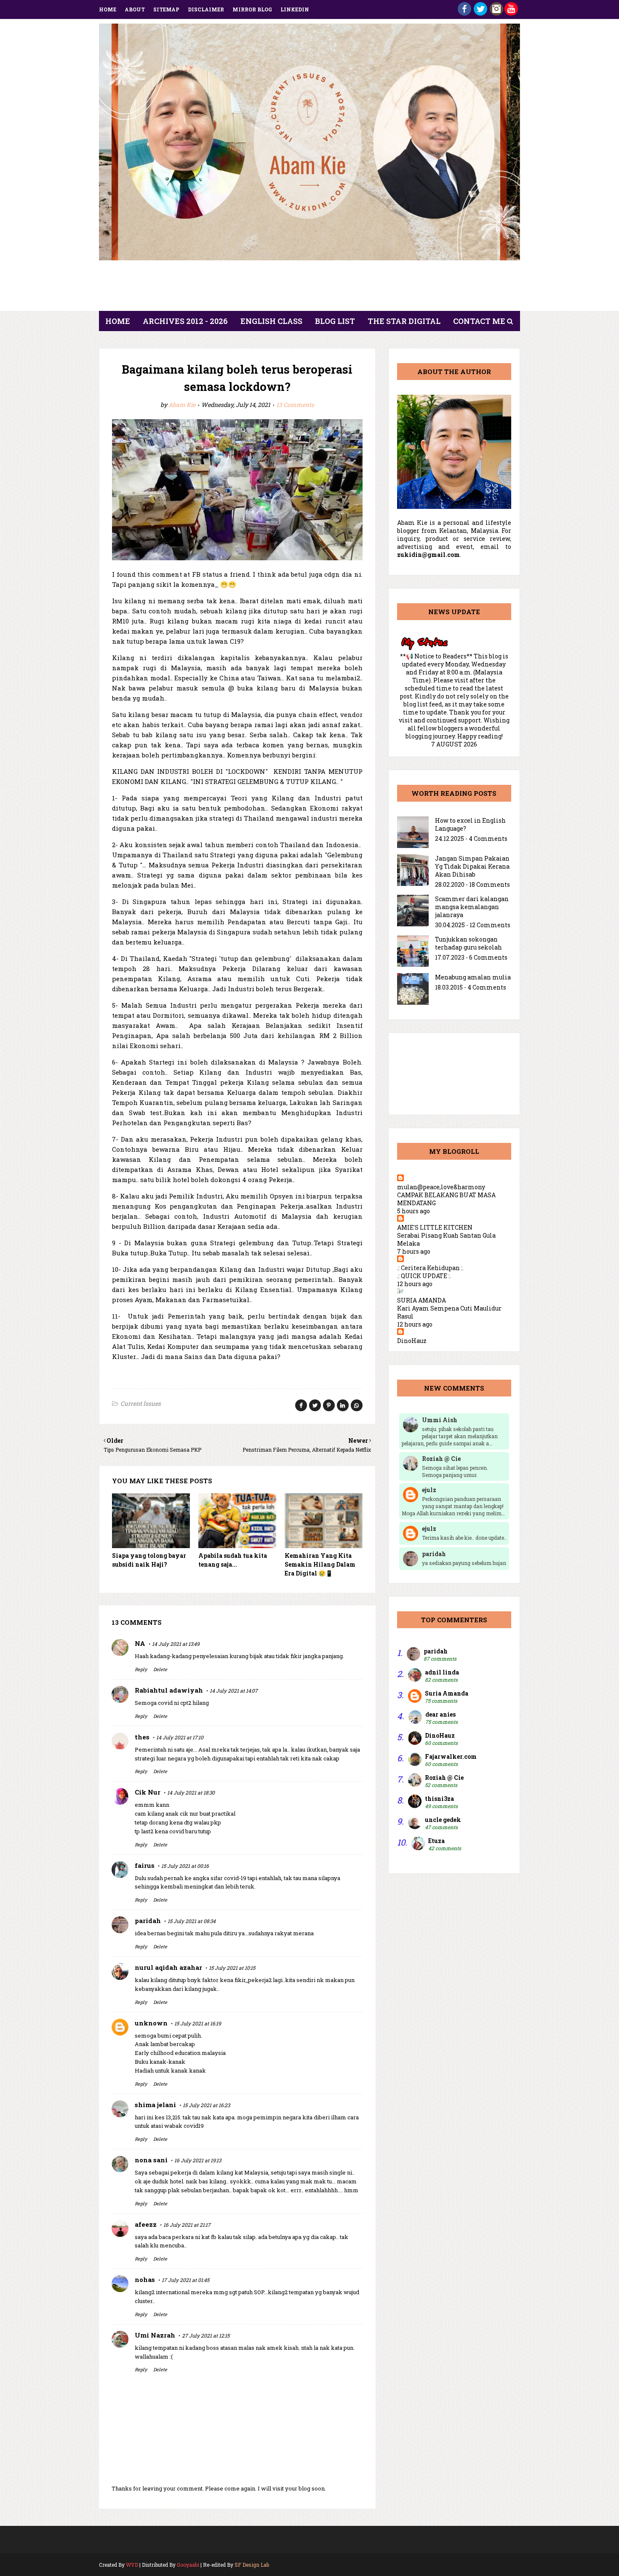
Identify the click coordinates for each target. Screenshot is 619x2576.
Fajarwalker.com (451, 1756)
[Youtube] (511, 13)
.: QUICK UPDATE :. (424, 1276)
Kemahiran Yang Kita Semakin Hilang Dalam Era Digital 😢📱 (320, 1564)
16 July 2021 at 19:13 (198, 2160)
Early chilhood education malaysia (180, 2053)
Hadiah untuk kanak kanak (170, 2070)
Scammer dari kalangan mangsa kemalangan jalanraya (472, 907)
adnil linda (442, 1672)
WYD (132, 2565)
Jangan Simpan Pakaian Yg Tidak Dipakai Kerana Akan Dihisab (472, 866)
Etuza (436, 1841)
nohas (145, 2279)
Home (108, 9)
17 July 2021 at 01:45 (185, 2280)
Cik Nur (148, 1792)
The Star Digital (404, 321)
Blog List (335, 321)
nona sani (151, 2160)
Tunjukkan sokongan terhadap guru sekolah (468, 943)
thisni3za (439, 1799)
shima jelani (155, 2105)
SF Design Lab (252, 2565)
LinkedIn (295, 9)
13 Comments (295, 405)
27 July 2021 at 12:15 (206, 2335)
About (135, 9)
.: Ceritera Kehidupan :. (430, 1268)
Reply (141, 1669)
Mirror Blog (252, 9)
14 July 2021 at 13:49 (176, 1644)
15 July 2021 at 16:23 (206, 2105)
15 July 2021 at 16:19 (198, 2023)
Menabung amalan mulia (473, 977)
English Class (271, 321)
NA (140, 1643)
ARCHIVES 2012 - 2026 (185, 321)
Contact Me (479, 321)
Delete (160, 1669)
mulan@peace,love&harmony (441, 1187)
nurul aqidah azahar (168, 1967)
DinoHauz (412, 1341)
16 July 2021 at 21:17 (187, 2225)
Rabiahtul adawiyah (169, 1690)
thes (142, 1737)
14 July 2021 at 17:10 (180, 1737)
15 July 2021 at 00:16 (185, 1866)
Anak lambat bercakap (165, 2044)
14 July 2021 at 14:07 (234, 1691)
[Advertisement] (309, 288)
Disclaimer (206, 9)
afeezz (146, 2224)
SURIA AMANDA (422, 1300)
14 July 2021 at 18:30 (191, 1792)
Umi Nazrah (155, 2335)
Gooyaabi (188, 2565)
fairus (145, 1865)
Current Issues (141, 1403)
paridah (148, 1921)
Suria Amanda (447, 1693)
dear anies (440, 1714)
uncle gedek (443, 1820)
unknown (151, 2023)
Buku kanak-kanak (160, 2062)
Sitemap (166, 9)
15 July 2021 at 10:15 (232, 1968)
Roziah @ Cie (444, 1778)
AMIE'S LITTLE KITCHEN (435, 1227)
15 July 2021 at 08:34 (192, 1921)
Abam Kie (182, 405)
